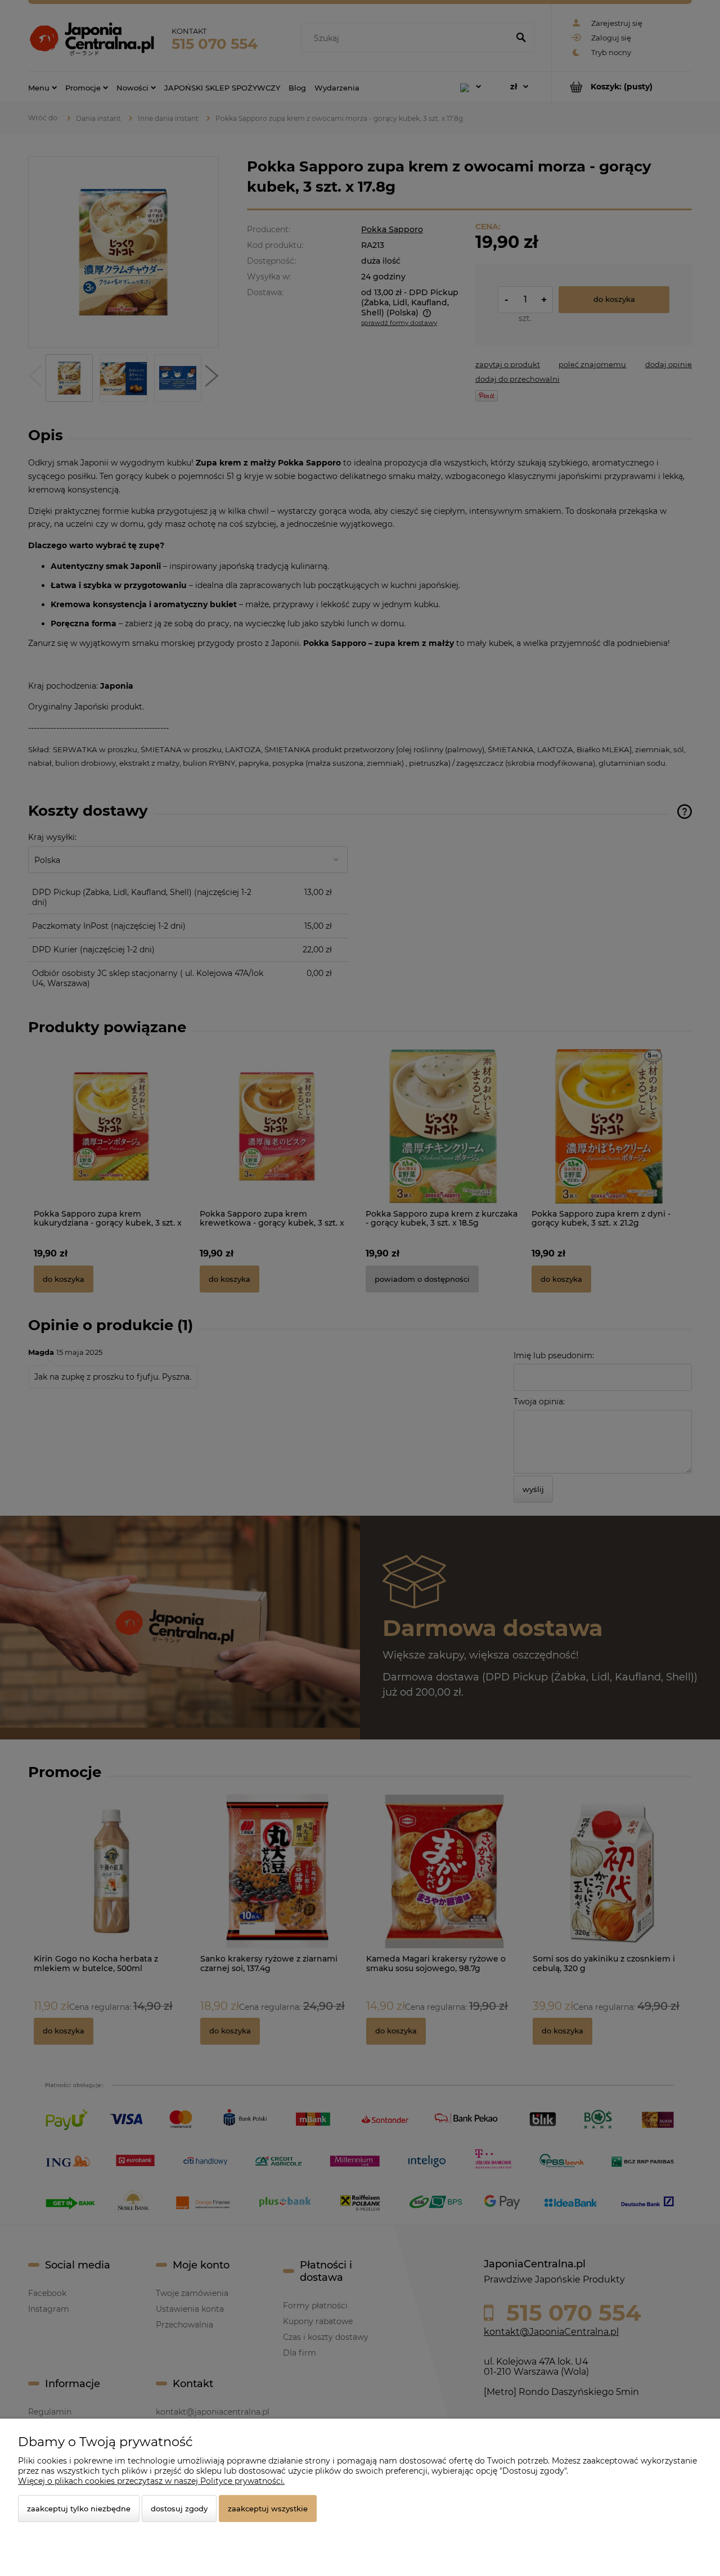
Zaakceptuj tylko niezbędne (79, 2509)
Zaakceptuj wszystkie (268, 2509)
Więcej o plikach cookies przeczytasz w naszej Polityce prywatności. (151, 2481)
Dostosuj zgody (179, 2509)
